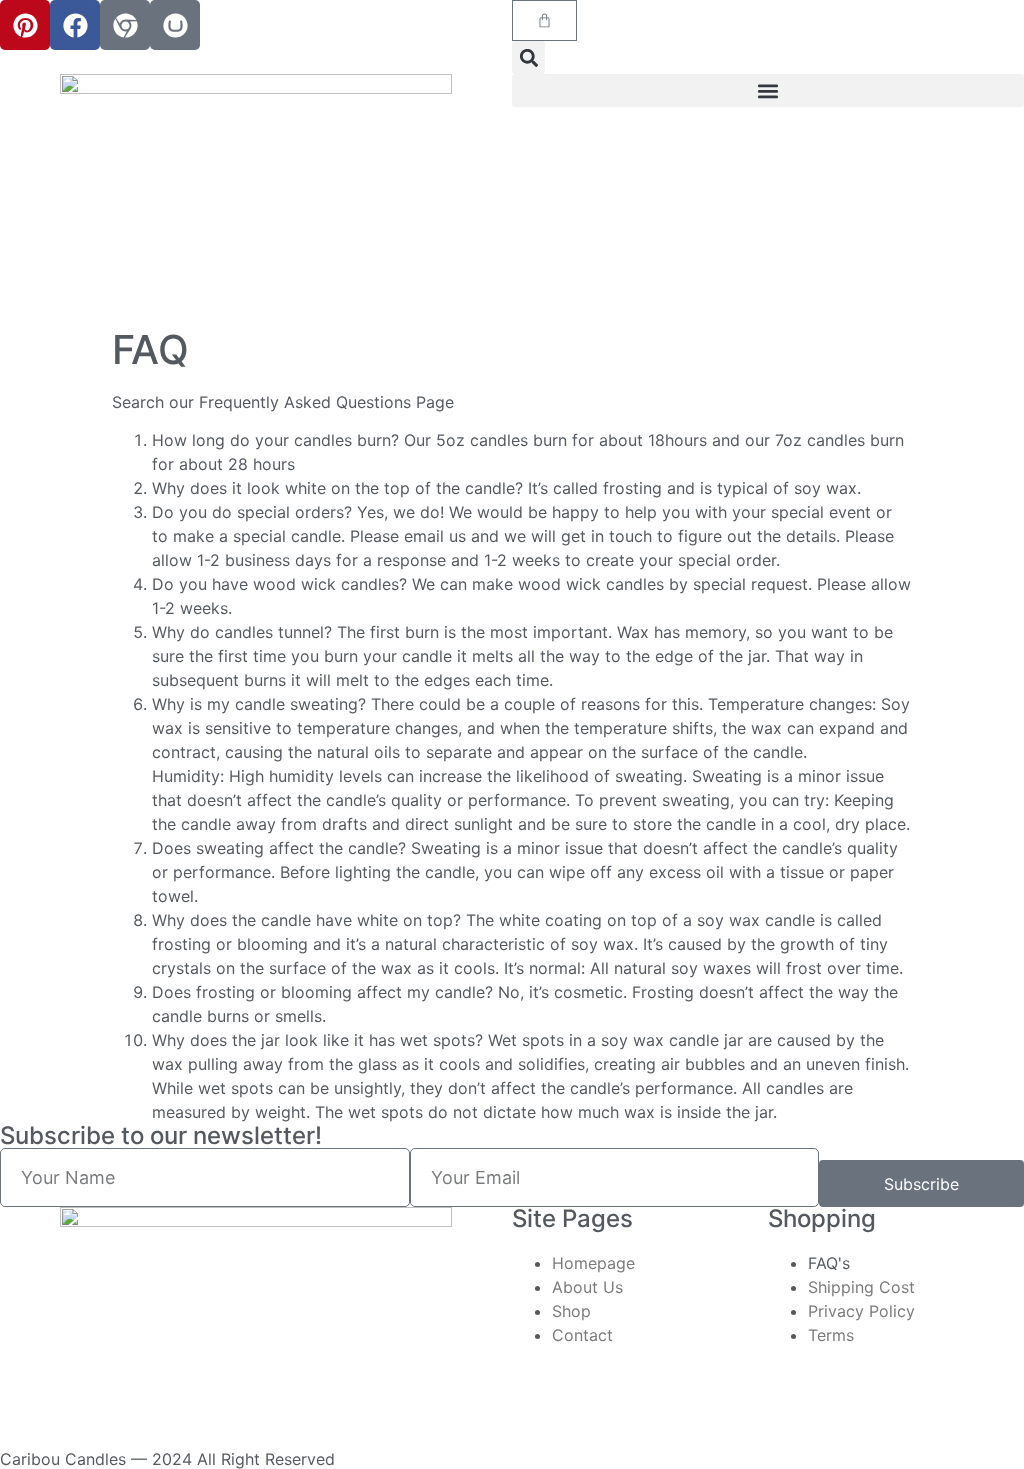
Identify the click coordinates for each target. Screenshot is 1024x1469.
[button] (528, 57)
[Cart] (544, 20)
